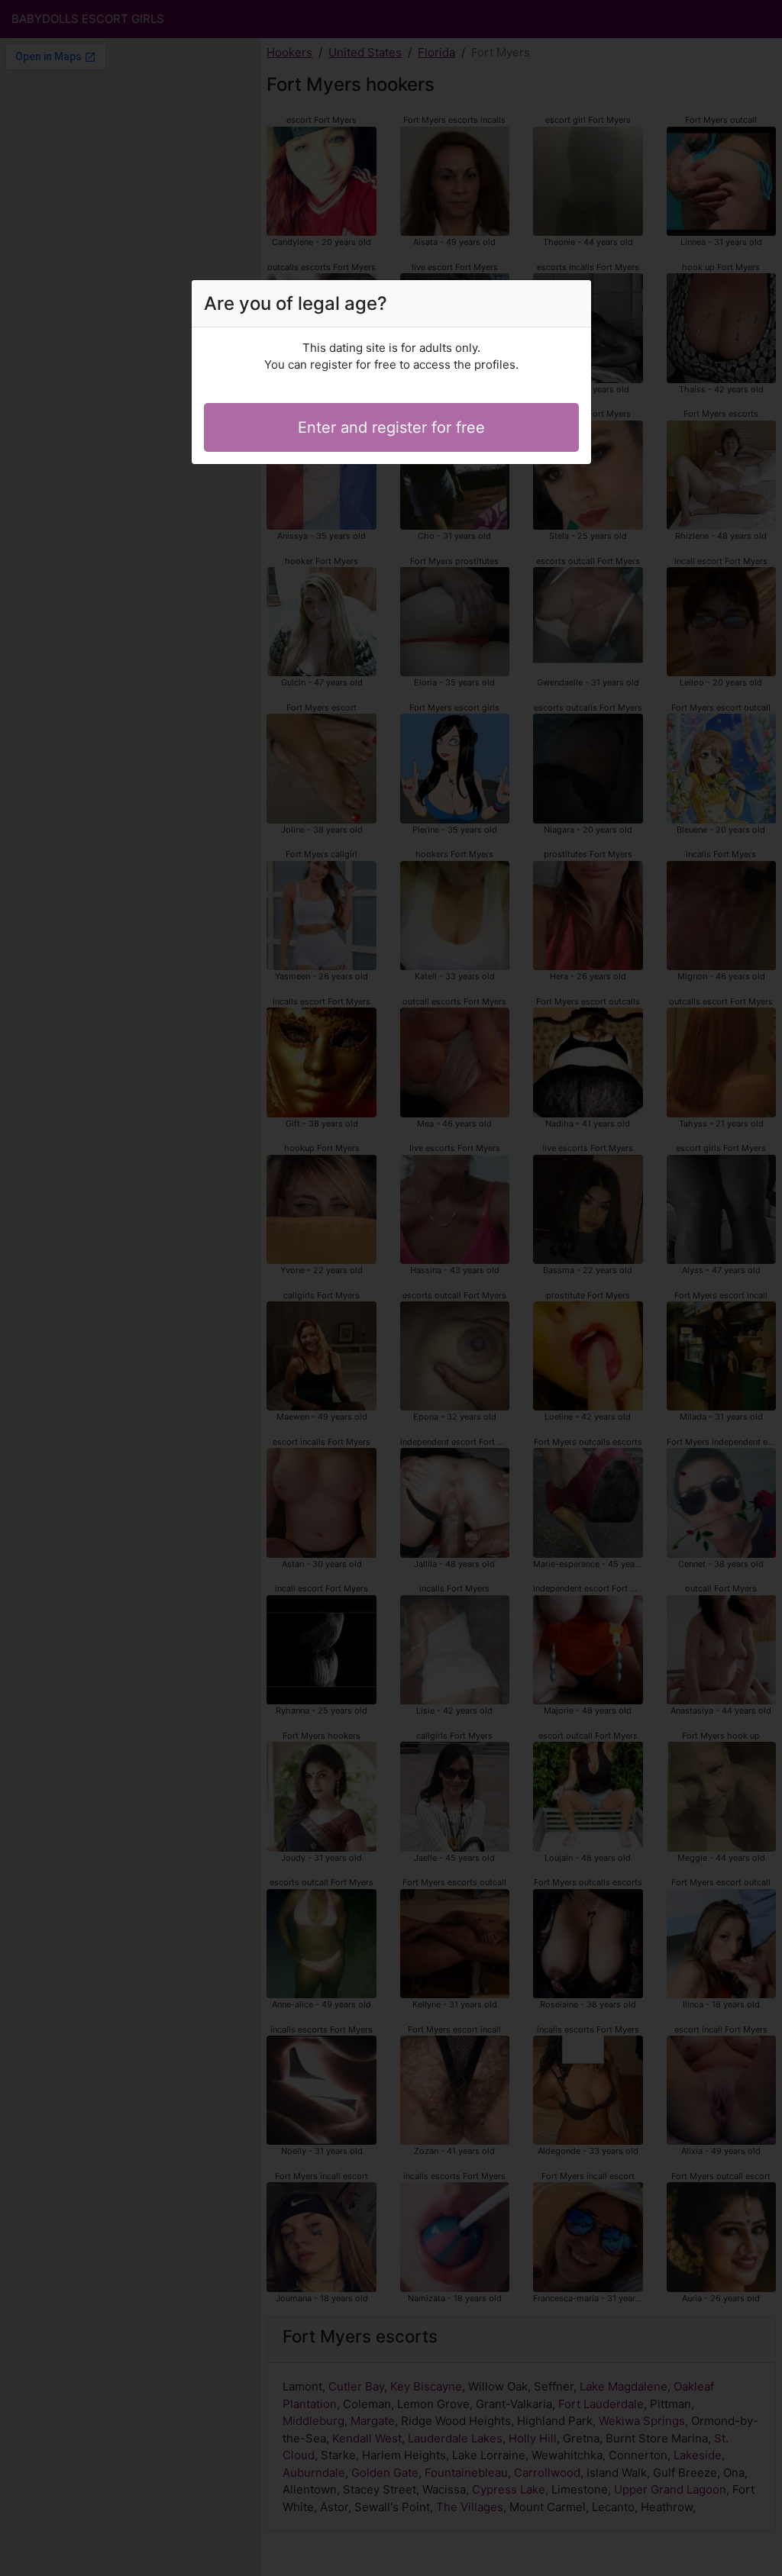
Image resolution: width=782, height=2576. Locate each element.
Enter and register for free (391, 427)
